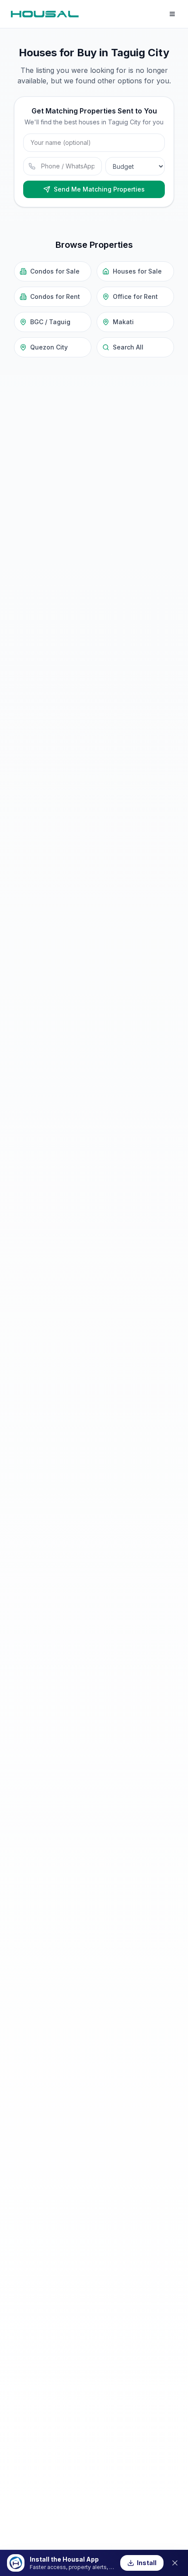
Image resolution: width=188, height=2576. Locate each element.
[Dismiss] (175, 2563)
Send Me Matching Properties (99, 189)
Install (147, 2563)
